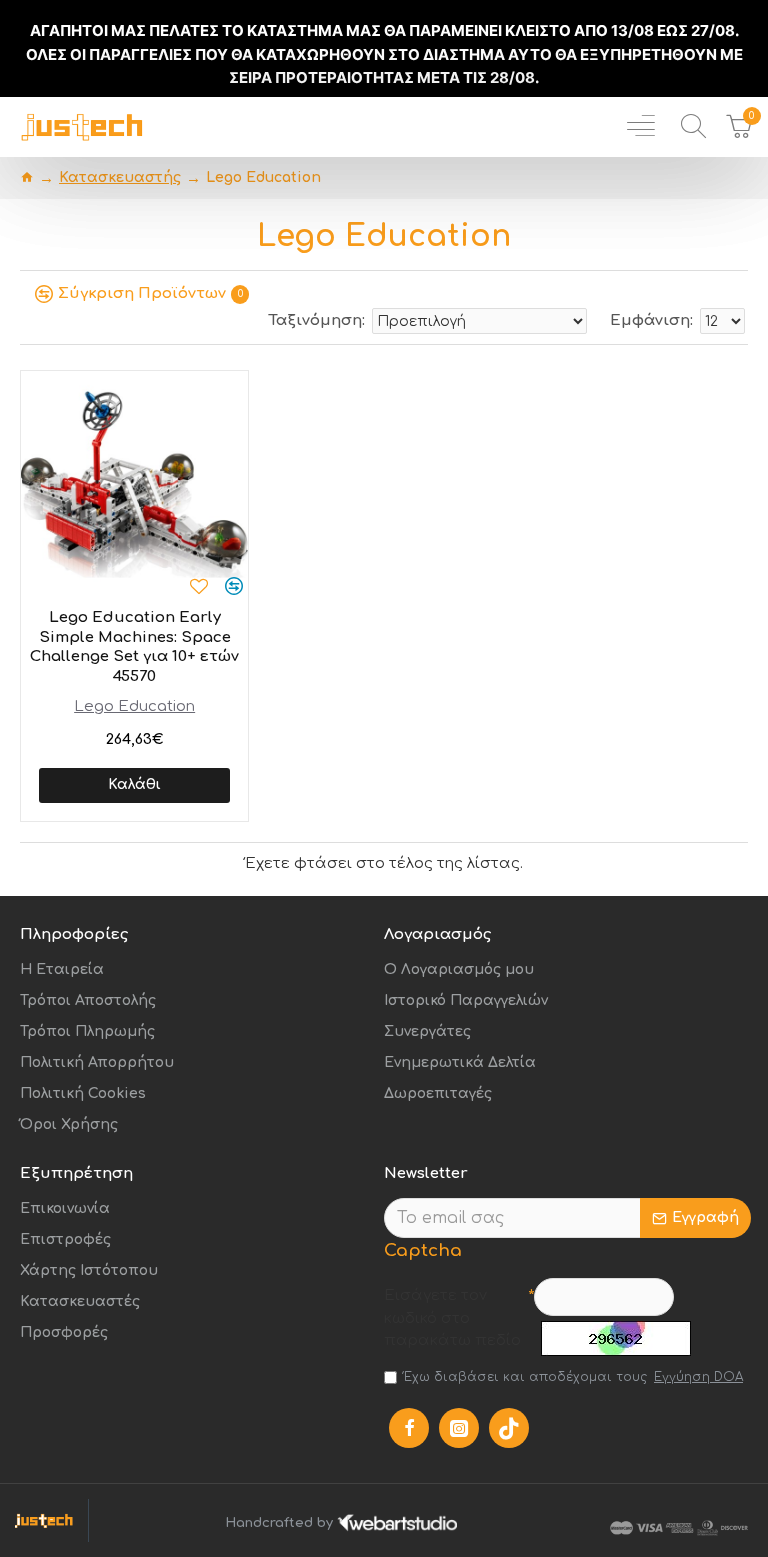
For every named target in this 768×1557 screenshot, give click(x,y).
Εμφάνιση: (651, 320)
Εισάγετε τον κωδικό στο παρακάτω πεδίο (452, 1318)
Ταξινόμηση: (316, 320)
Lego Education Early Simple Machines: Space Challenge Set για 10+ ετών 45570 (134, 647)
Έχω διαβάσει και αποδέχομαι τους (573, 1377)
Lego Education (134, 706)
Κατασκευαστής (120, 177)
